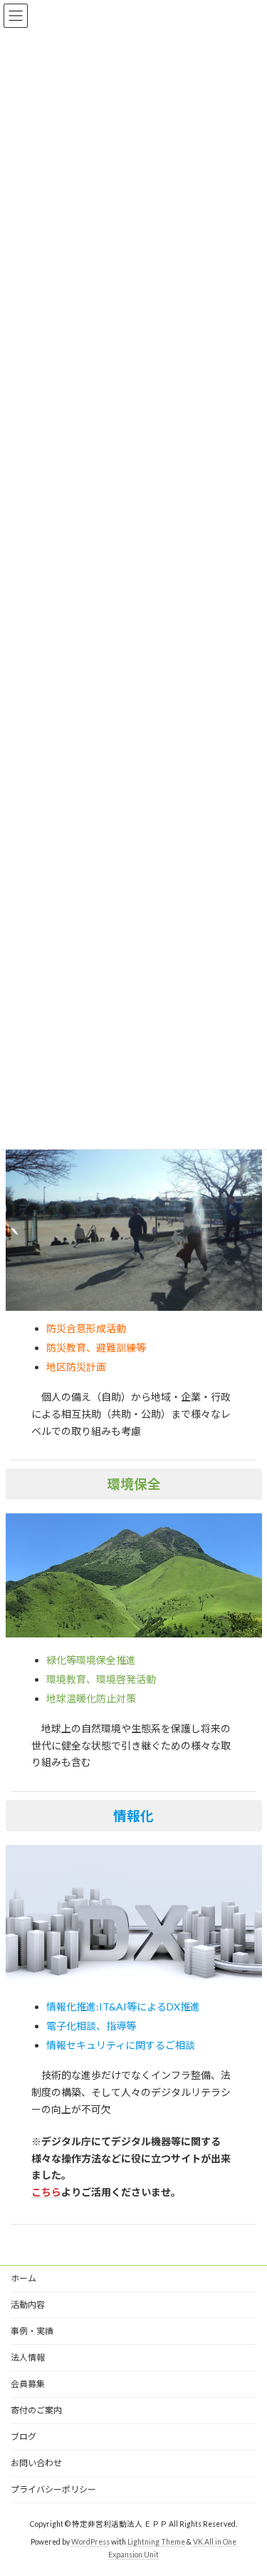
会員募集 (28, 2384)
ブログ (23, 2437)
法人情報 (28, 2357)
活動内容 (28, 2305)
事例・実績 (32, 2331)
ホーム (23, 2278)
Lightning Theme (156, 2541)
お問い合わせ (36, 2463)
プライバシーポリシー (53, 2489)
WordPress (90, 2541)
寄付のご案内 (36, 2410)
